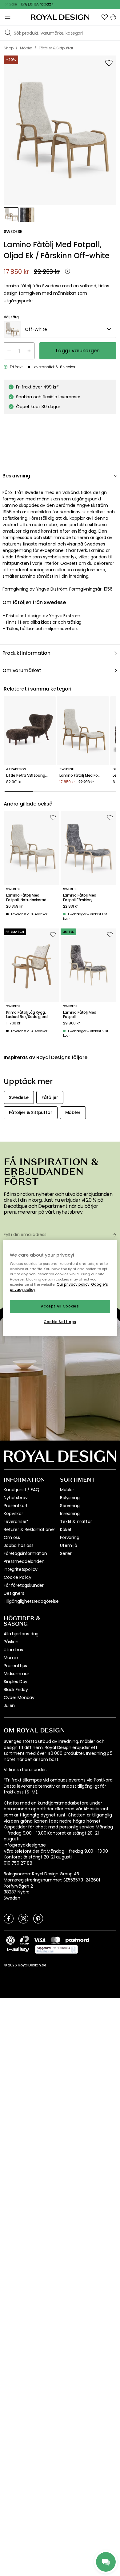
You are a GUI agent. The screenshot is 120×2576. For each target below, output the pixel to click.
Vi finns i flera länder (25, 1770)
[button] (105, 17)
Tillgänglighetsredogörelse (31, 1601)
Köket (66, 1529)
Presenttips (15, 1666)
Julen (9, 1705)
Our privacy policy (73, 1284)
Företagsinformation (25, 1553)
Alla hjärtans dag (21, 1634)
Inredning (70, 1514)
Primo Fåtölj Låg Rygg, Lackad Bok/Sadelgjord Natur (27, 1015)
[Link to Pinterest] (38, 1918)
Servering (70, 1506)
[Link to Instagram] (23, 1918)
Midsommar (16, 1674)
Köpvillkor (13, 1514)
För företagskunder (24, 1585)
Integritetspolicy (21, 1569)
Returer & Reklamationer (29, 1529)
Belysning (70, 1498)
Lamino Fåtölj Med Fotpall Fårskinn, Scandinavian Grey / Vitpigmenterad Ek (82, 898)
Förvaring (70, 1537)
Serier (66, 1553)
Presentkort (16, 1506)
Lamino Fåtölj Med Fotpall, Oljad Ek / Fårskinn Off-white (83, 775)
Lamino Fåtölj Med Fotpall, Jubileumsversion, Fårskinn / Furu (80, 1015)
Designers (14, 1593)
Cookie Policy (18, 1577)
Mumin (11, 1658)
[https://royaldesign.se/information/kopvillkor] (56, 1950)
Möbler (67, 1490)
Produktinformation (26, 653)
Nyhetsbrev (16, 1498)
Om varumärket (22, 670)
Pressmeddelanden (24, 1561)
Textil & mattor (76, 1521)
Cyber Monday (19, 1698)
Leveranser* (16, 1521)
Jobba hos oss (19, 1545)
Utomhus (13, 1650)
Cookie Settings (60, 1322)
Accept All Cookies (60, 1307)
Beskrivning (16, 476)
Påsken (11, 1642)
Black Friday (16, 1690)
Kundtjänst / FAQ (21, 1490)
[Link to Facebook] (9, 1918)
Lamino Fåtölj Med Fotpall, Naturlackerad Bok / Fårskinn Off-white (28, 898)
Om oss (12, 1537)
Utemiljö (69, 1545)
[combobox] (60, 329)
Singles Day (16, 1682)
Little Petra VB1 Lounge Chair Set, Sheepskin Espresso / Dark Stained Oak (30, 775)
